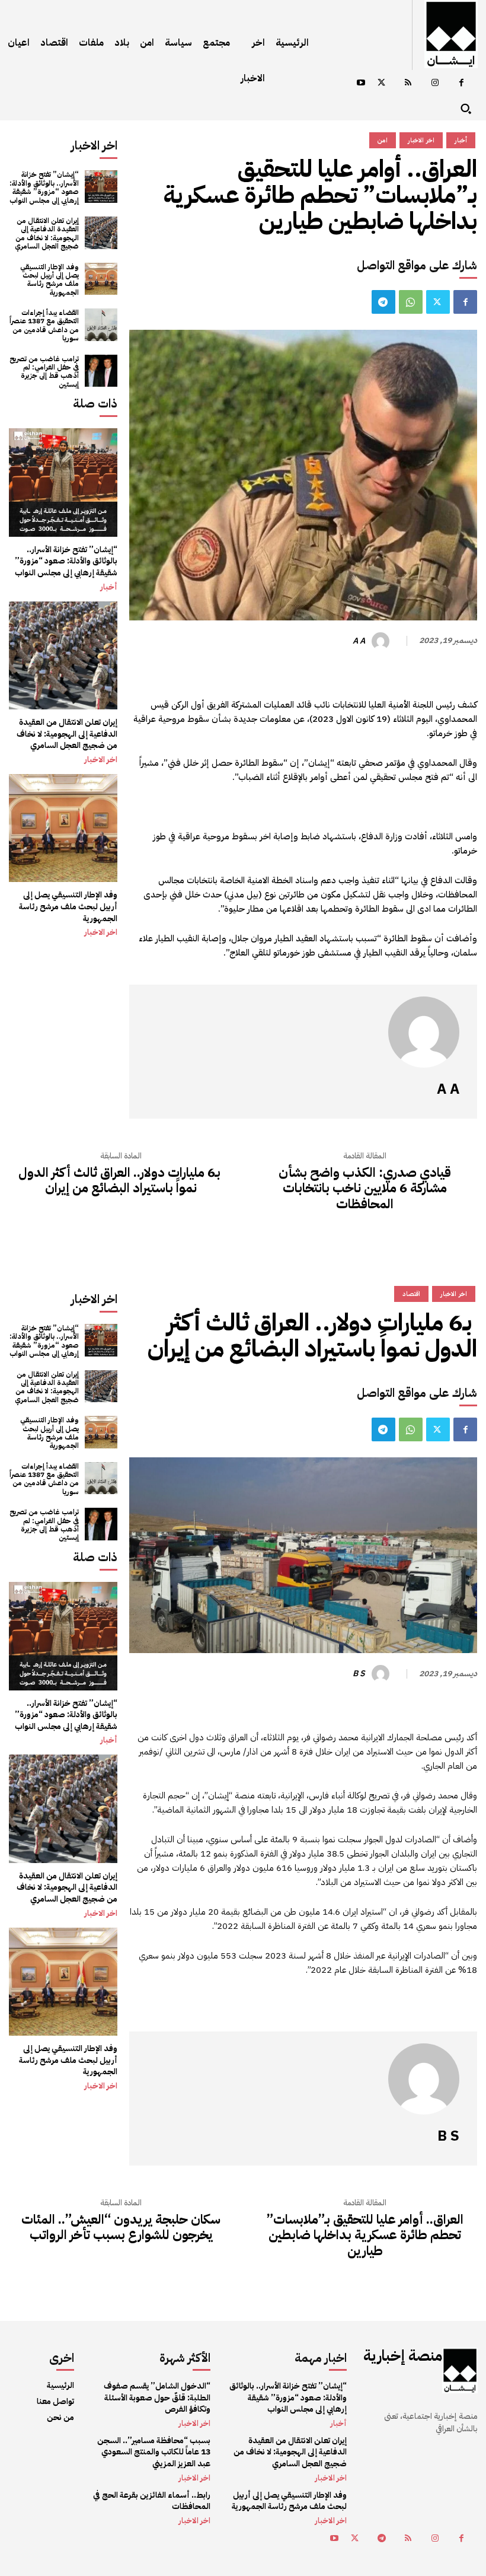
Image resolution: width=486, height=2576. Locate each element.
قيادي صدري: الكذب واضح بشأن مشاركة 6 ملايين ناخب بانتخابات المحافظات (365, 1188)
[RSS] (408, 83)
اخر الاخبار (101, 760)
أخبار (109, 587)
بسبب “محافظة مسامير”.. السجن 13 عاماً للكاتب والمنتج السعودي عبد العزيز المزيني (154, 2452)
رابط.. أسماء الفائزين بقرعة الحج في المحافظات (152, 2501)
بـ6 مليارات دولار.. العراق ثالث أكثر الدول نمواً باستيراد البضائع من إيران (121, 1181)
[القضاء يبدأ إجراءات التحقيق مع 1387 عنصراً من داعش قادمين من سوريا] (101, 325)
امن (383, 140)
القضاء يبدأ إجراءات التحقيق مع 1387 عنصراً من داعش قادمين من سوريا (44, 325)
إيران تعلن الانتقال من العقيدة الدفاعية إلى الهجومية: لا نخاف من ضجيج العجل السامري (47, 233)
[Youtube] (361, 83)
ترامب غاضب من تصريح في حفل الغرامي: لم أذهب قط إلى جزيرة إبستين (44, 372)
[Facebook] (461, 83)
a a (359, 641)
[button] (466, 109)
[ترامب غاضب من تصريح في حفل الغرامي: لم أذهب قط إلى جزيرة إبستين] (101, 371)
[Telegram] (383, 302)
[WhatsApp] (411, 302)
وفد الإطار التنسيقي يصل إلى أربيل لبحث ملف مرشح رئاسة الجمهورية (49, 280)
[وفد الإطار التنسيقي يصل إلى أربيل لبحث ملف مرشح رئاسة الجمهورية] (101, 279)
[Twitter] (381, 83)
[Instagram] (435, 83)
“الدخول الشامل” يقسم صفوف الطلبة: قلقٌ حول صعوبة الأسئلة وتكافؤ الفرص (157, 2397)
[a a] (382, 641)
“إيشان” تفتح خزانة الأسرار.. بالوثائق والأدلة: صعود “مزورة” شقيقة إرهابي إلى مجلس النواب (44, 187)
